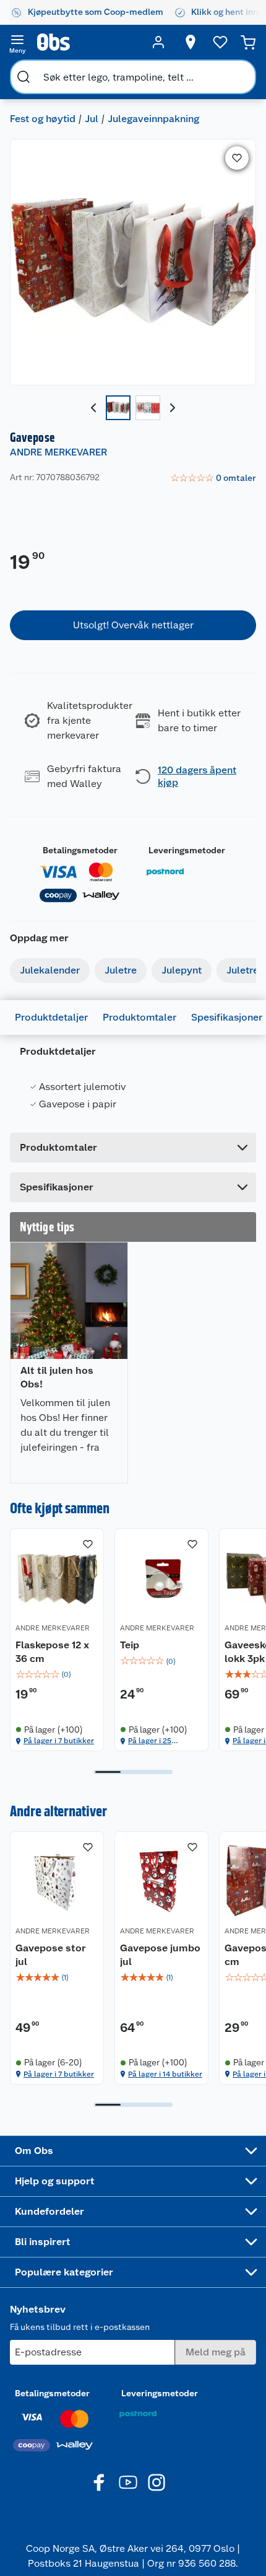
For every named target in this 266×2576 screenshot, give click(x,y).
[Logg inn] (158, 42)
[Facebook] (100, 2482)
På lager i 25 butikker (150, 1741)
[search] (24, 77)
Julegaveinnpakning (153, 119)
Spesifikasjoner (227, 1017)
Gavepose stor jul (51, 1955)
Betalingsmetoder (80, 850)
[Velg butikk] (191, 42)
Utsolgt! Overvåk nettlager (133, 625)
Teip (130, 1645)
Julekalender (50, 970)
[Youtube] (128, 2482)
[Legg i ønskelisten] (237, 158)
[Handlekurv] (248, 42)
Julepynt (182, 970)
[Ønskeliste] (220, 42)
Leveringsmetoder (187, 850)
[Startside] (88, 42)
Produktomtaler (139, 1017)
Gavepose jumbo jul (160, 1955)
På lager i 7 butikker (59, 1741)
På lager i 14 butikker (165, 2074)
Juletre (121, 970)
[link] (213, 478)
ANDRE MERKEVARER (58, 452)
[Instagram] (157, 2482)
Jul (92, 119)
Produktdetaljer (51, 1017)
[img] (57, 1674)
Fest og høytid (43, 119)
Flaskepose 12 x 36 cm (52, 1652)
